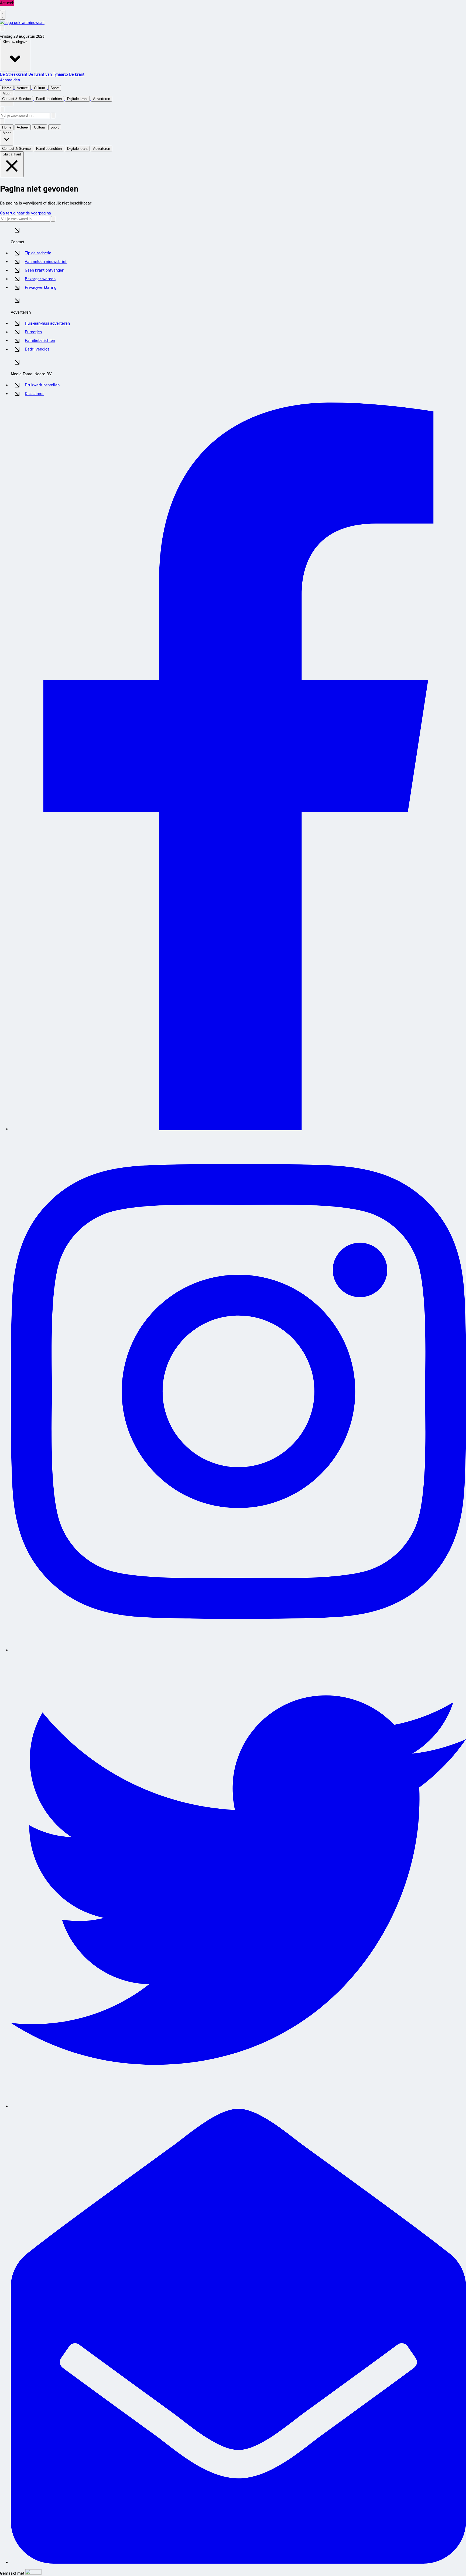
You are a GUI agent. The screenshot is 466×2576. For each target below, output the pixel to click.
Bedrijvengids (37, 349)
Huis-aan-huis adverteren (47, 323)
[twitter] (238, 2106)
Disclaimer (34, 393)
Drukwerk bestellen (42, 385)
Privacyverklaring (41, 287)
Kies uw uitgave (15, 42)
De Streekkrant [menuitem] (14, 74)
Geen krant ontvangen (44, 270)
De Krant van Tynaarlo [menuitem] (48, 74)
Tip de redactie (38, 253)
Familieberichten (40, 340)
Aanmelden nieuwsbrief (46, 261)
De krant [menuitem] (77, 74)
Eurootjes (33, 332)
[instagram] (238, 1650)
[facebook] (238, 1129)
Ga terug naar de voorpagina (25, 213)
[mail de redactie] (238, 2562)
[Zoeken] (53, 115)
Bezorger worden (40, 279)
